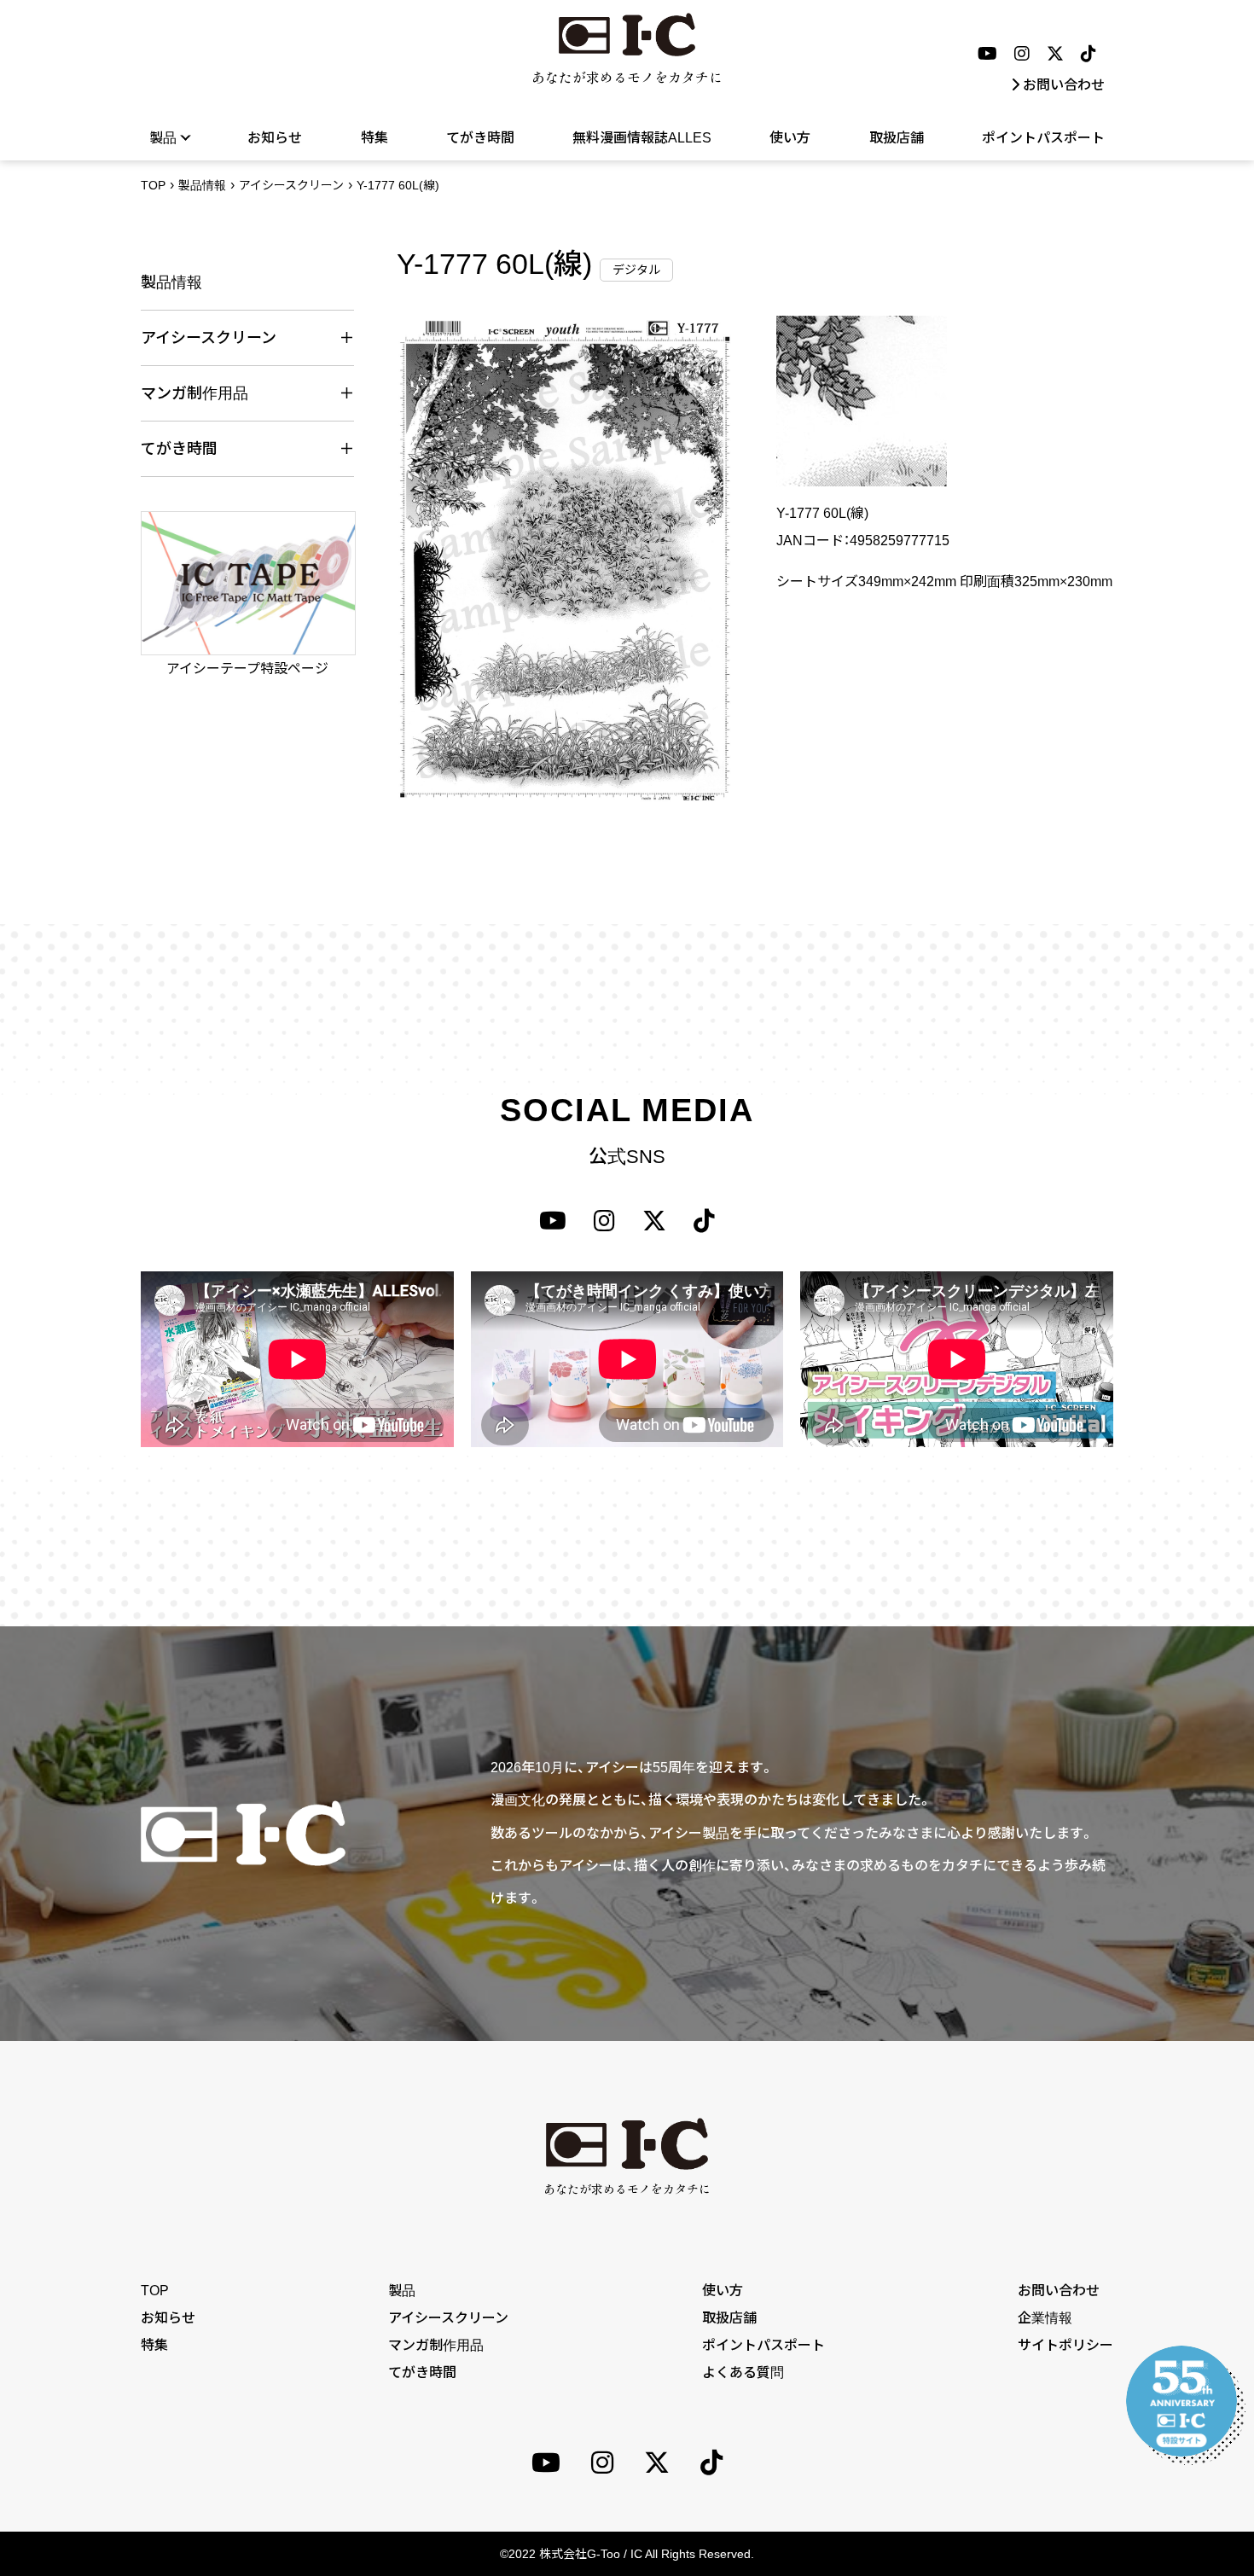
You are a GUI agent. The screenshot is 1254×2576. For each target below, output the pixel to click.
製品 (402, 2291)
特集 (374, 138)
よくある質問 (743, 2372)
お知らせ (275, 138)
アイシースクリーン (291, 185)
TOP (153, 185)
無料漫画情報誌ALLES (642, 138)
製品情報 (202, 185)
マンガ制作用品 (436, 2345)
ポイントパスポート (1043, 138)
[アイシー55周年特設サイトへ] (1181, 2401)
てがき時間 (480, 138)
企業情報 (1045, 2318)
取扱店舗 (897, 138)
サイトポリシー (1065, 2345)
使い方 (790, 138)
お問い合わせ (1064, 85)
